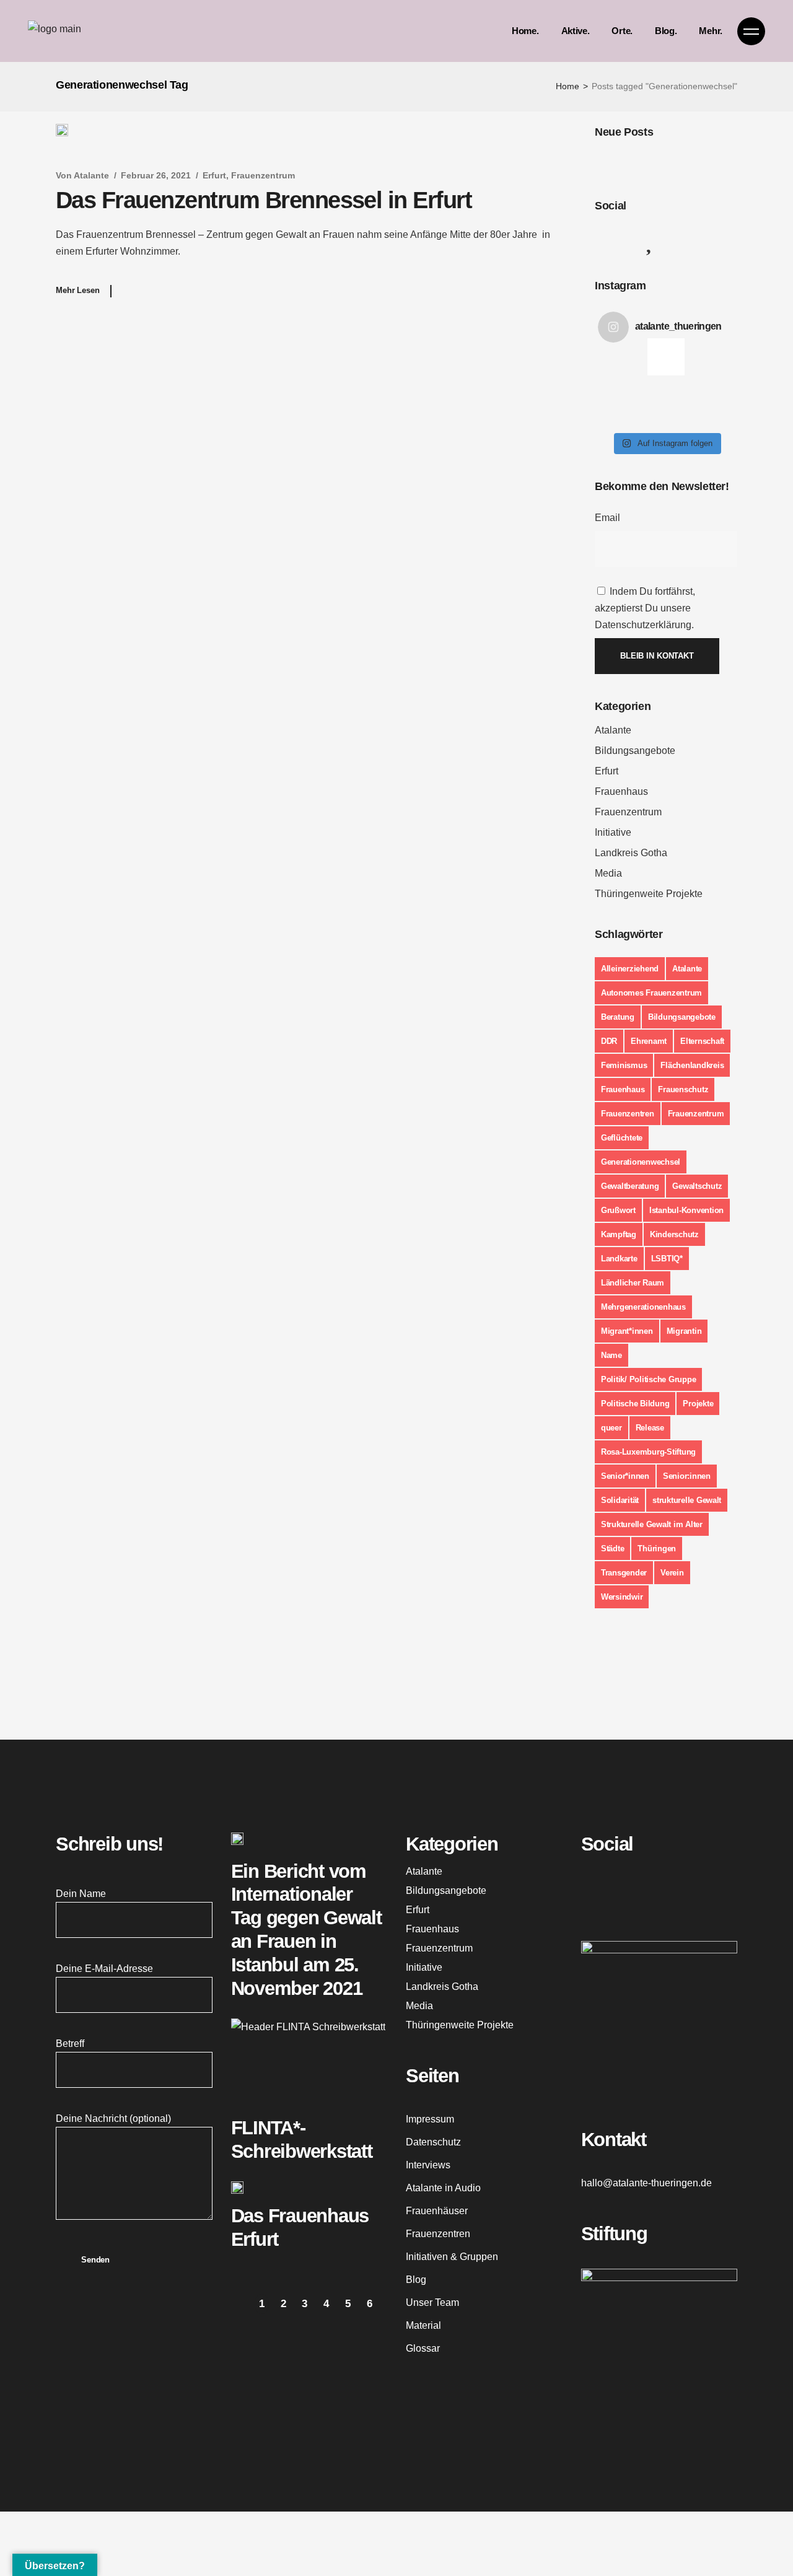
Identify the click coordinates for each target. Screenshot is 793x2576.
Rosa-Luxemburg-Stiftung (648, 1452)
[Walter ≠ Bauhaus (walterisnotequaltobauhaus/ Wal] (647, 356)
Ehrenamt (649, 1041)
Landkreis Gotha (631, 853)
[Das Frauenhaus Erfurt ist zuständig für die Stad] (686, 356)
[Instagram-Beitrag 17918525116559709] (647, 411)
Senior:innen (687, 1476)
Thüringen (657, 1549)
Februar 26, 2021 (156, 175)
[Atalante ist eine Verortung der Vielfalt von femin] (686, 411)
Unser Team (432, 2302)
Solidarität (620, 1500)
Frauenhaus (621, 791)
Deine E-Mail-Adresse (104, 1969)
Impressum (430, 2119)
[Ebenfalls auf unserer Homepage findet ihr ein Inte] (686, 383)
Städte (612, 1549)
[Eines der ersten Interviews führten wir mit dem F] (608, 411)
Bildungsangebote (635, 751)
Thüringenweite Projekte (649, 894)
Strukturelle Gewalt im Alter (652, 1524)
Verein (672, 1573)
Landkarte (619, 1259)
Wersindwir (622, 1597)
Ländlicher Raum (633, 1283)
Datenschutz (433, 2142)
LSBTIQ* (667, 1259)
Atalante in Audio (443, 2188)
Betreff (70, 2044)
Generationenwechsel (641, 1162)
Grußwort (618, 1210)
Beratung (618, 1017)
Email (607, 518)
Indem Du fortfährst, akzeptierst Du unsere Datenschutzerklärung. (645, 608)
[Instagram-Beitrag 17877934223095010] (725, 411)
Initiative (613, 832)
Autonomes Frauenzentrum (651, 993)
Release (650, 1428)
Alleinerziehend (630, 969)
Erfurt (214, 175)
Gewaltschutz (697, 1186)
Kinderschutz (674, 1234)
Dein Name (81, 1894)
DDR (609, 1041)
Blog (416, 2280)
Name (611, 1355)
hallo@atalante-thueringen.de (646, 2183)
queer (611, 1428)
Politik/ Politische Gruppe (648, 1379)
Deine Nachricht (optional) (113, 2118)
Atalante (91, 175)
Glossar (423, 2348)
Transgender (624, 1573)
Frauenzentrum (263, 175)
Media (608, 873)
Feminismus (624, 1065)
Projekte (698, 1404)
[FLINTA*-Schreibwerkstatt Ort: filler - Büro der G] (608, 356)
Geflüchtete (622, 1138)
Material (423, 2325)
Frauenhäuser (437, 2211)
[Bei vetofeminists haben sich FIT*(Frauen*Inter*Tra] (725, 356)
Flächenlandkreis (692, 1065)
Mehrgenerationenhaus (643, 1307)
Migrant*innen (627, 1331)
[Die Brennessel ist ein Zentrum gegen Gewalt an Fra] (647, 383)
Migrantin (684, 1331)
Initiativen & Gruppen (452, 2257)
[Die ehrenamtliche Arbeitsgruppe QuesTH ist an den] (608, 383)
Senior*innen (625, 1476)
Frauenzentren (628, 1114)
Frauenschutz (683, 1089)
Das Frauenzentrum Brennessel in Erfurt (264, 200)
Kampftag (619, 1234)
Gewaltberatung (630, 1186)
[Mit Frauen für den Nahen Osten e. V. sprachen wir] (725, 383)
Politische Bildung (635, 1404)
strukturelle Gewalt (687, 1500)
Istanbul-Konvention (686, 1210)
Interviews (428, 2165)
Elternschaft (702, 1041)
